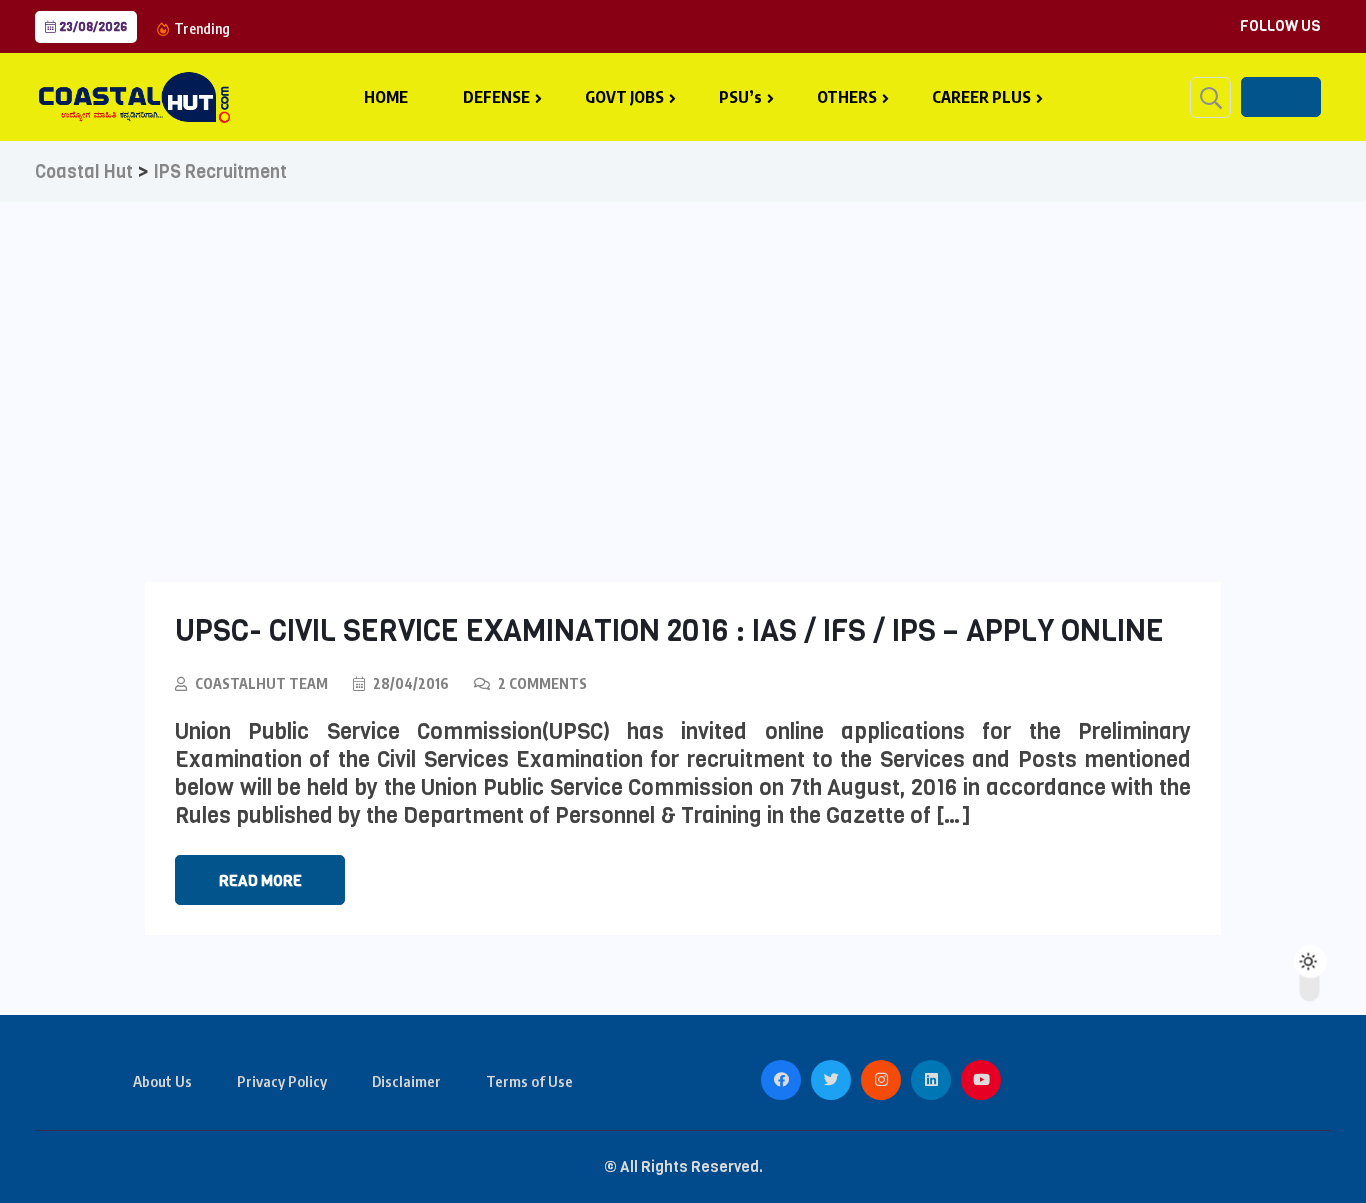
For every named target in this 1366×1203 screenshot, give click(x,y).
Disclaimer (406, 1081)
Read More (260, 881)
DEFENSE (496, 97)
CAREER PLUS (981, 97)
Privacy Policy (282, 1081)
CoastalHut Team (261, 683)
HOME (386, 97)
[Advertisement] (683, 352)
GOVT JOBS (624, 97)
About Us (162, 1081)
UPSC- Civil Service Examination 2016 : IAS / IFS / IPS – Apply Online (669, 631)
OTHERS (847, 97)
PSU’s (740, 97)
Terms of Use (529, 1081)
